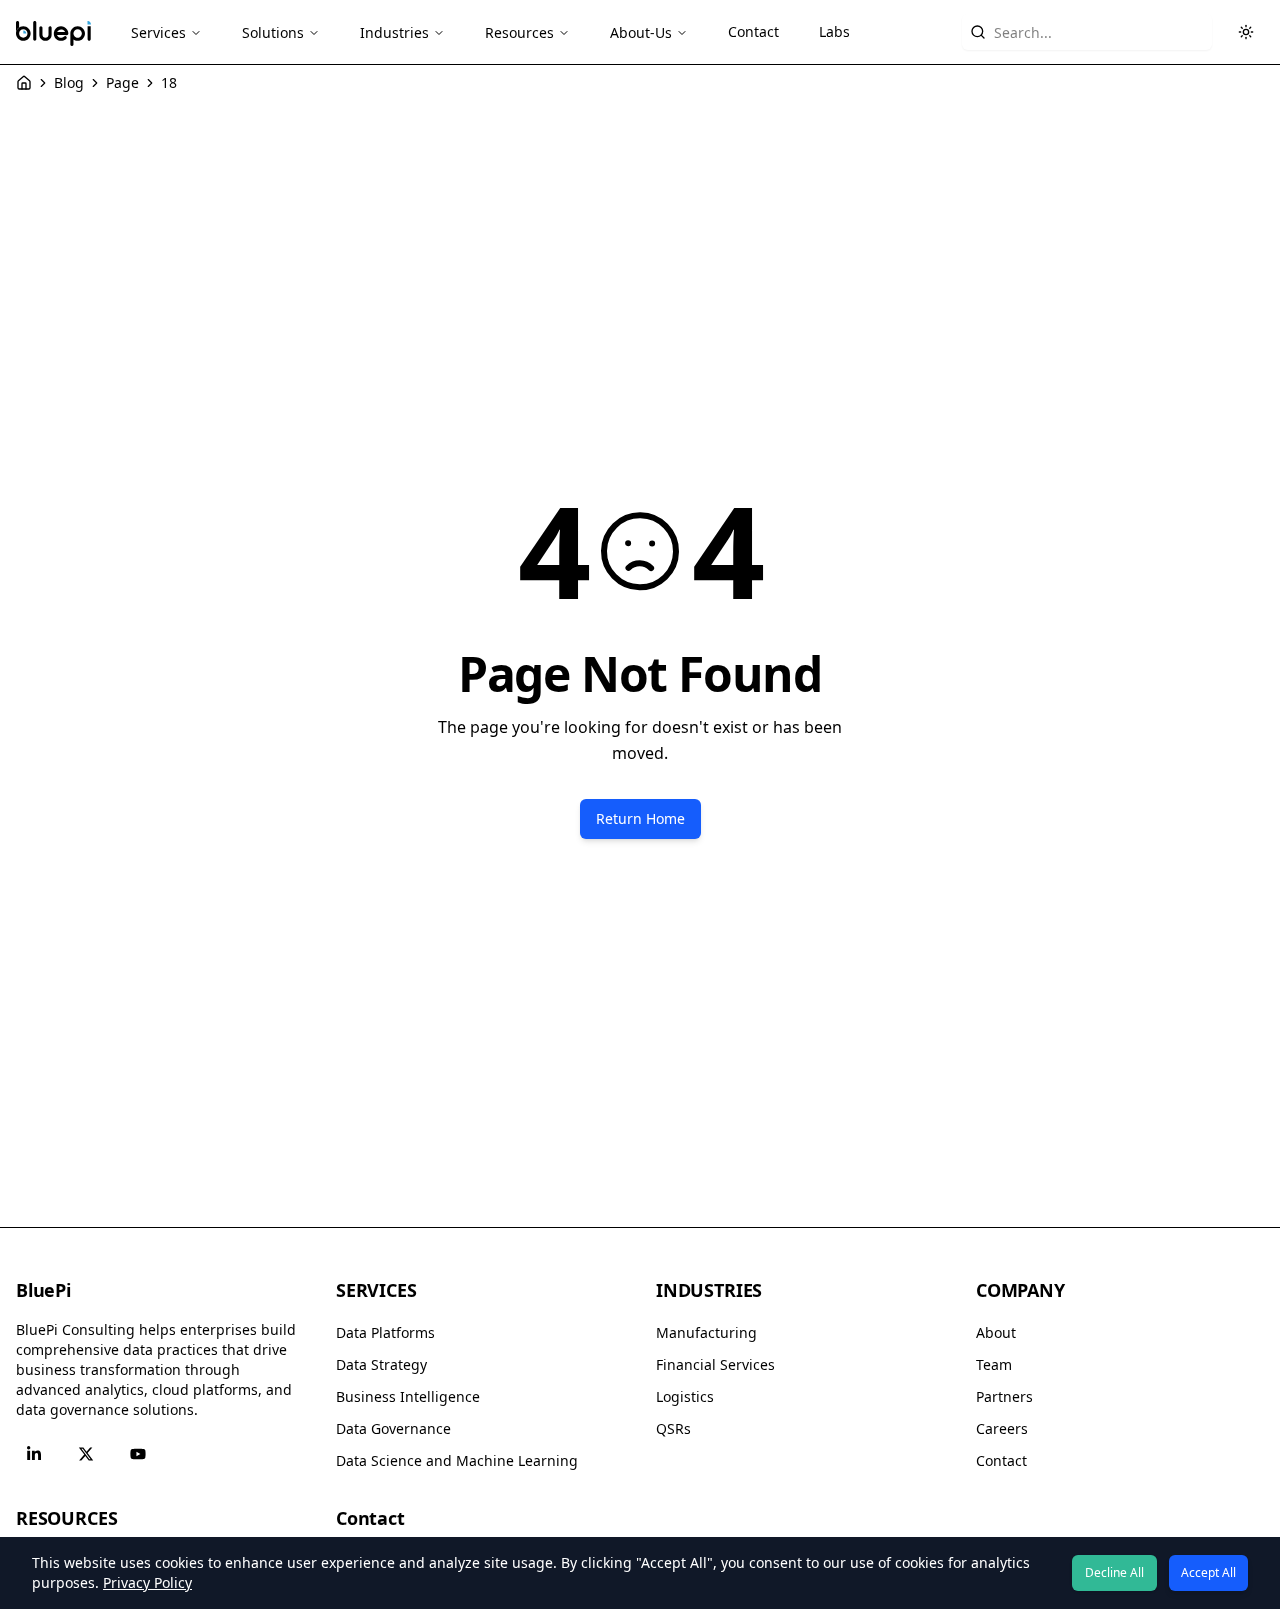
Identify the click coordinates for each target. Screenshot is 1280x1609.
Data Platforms (385, 1332)
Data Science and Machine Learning (457, 1460)
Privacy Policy (147, 1582)
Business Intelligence (408, 1396)
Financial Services (715, 1364)
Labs (834, 31)
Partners (1004, 1396)
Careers (1002, 1428)
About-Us (641, 32)
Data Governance (393, 1428)
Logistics (685, 1396)
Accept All (1208, 1572)
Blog (69, 82)
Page (122, 82)
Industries (394, 32)
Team (994, 1364)
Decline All (1114, 1572)
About (996, 1332)
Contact (753, 31)
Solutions (273, 32)
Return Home (640, 818)
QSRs (673, 1428)
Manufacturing (706, 1332)
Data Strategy (381, 1364)
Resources (519, 32)
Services (158, 32)
